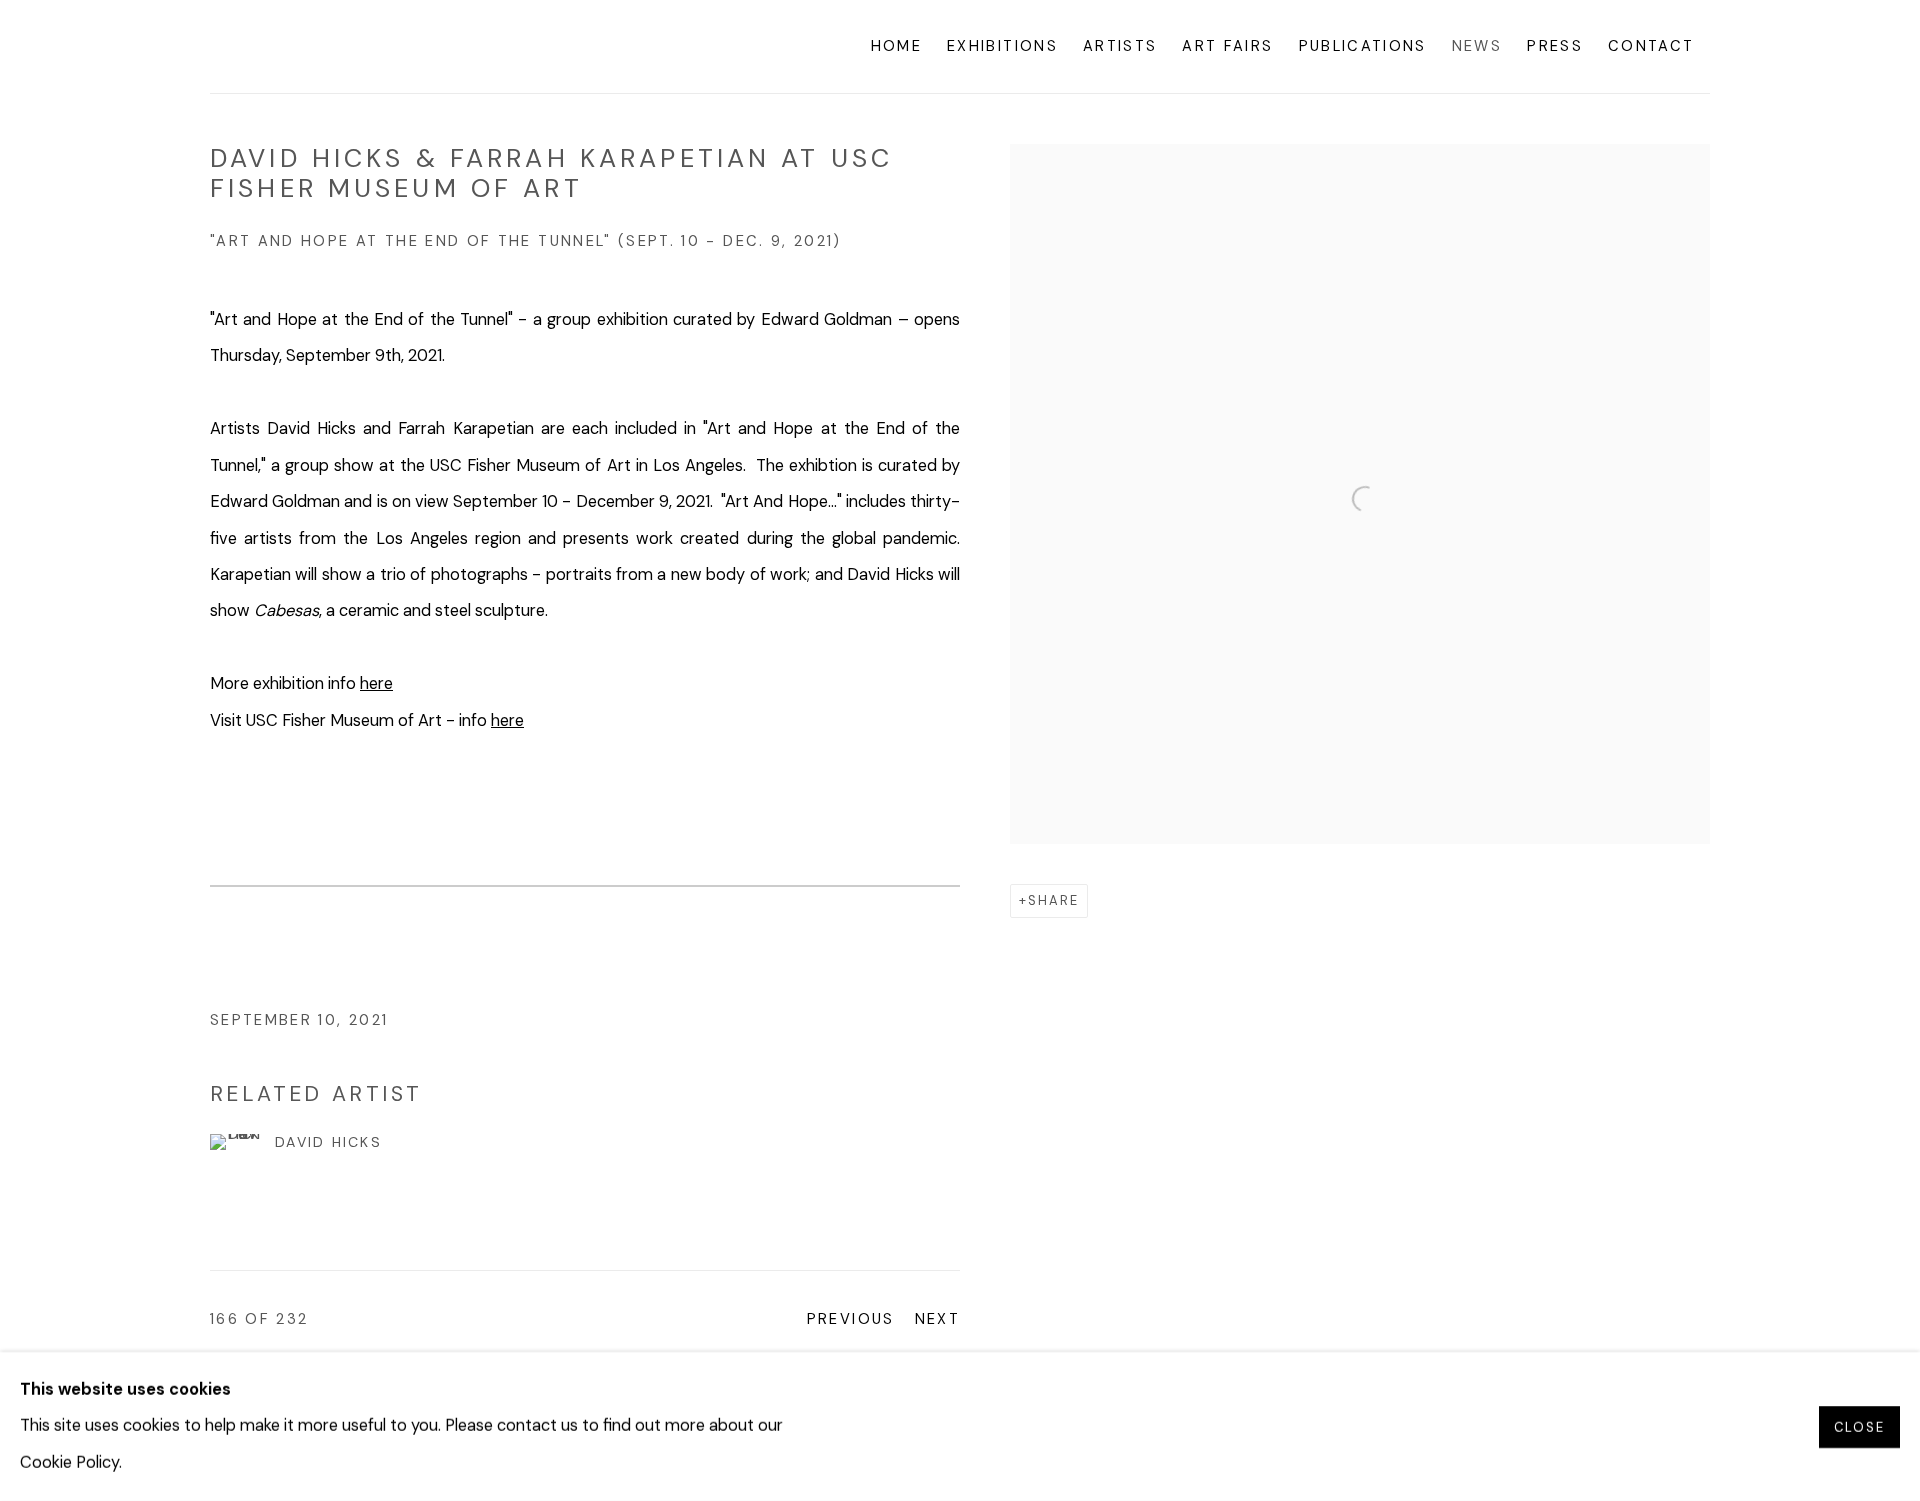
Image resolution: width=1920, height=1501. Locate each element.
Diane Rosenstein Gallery (360, 47)
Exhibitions (1002, 46)
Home (896, 46)
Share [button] (1053, 900)
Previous (851, 1319)
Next (937, 1319)
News (1477, 46)
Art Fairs (1227, 46)
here (376, 683)
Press (1555, 46)
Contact (1651, 46)
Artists (1120, 46)
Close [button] (1859, 1426)
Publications (1363, 46)
